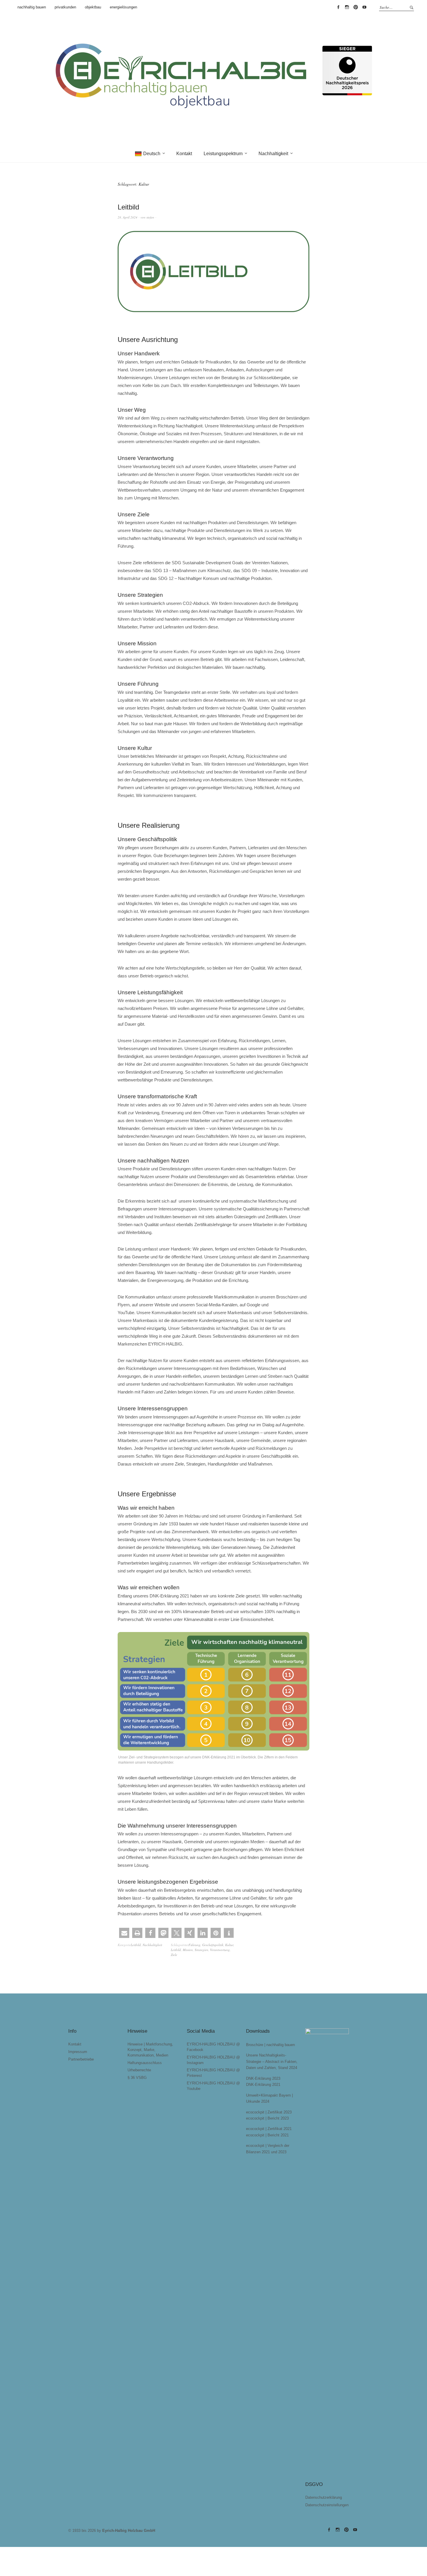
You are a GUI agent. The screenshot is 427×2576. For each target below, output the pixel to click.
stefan (150, 217)
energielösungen (123, 7)
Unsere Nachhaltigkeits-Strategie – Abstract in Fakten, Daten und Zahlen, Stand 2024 (272, 2061)
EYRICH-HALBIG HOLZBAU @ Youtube (364, 7)
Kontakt (184, 154)
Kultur (229, 1945)
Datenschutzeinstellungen (327, 2505)
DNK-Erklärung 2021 (263, 2085)
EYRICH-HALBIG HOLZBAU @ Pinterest (356, 7)
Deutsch (152, 154)
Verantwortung (220, 1950)
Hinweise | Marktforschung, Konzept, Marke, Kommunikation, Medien (150, 2050)
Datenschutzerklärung (324, 2497)
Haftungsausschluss (145, 2063)
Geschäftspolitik (213, 1945)
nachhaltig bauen (32, 7)
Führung (194, 1945)
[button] (124, 1933)
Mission (188, 1950)
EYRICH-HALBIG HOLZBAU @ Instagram (347, 7)
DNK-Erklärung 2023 (263, 2078)
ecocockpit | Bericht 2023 (267, 2118)
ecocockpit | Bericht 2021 (267, 2135)
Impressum (78, 2052)
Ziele (174, 1955)
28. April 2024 (128, 217)
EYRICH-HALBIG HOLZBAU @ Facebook (338, 7)
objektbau (93, 7)
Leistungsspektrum (223, 154)
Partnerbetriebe (81, 2059)
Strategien (201, 1950)
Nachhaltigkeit (273, 154)
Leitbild (128, 207)
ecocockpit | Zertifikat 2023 (269, 2112)
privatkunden (65, 7)
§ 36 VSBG (137, 2078)
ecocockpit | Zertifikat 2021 (269, 2129)
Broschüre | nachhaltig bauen (270, 2045)
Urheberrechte (139, 2070)
